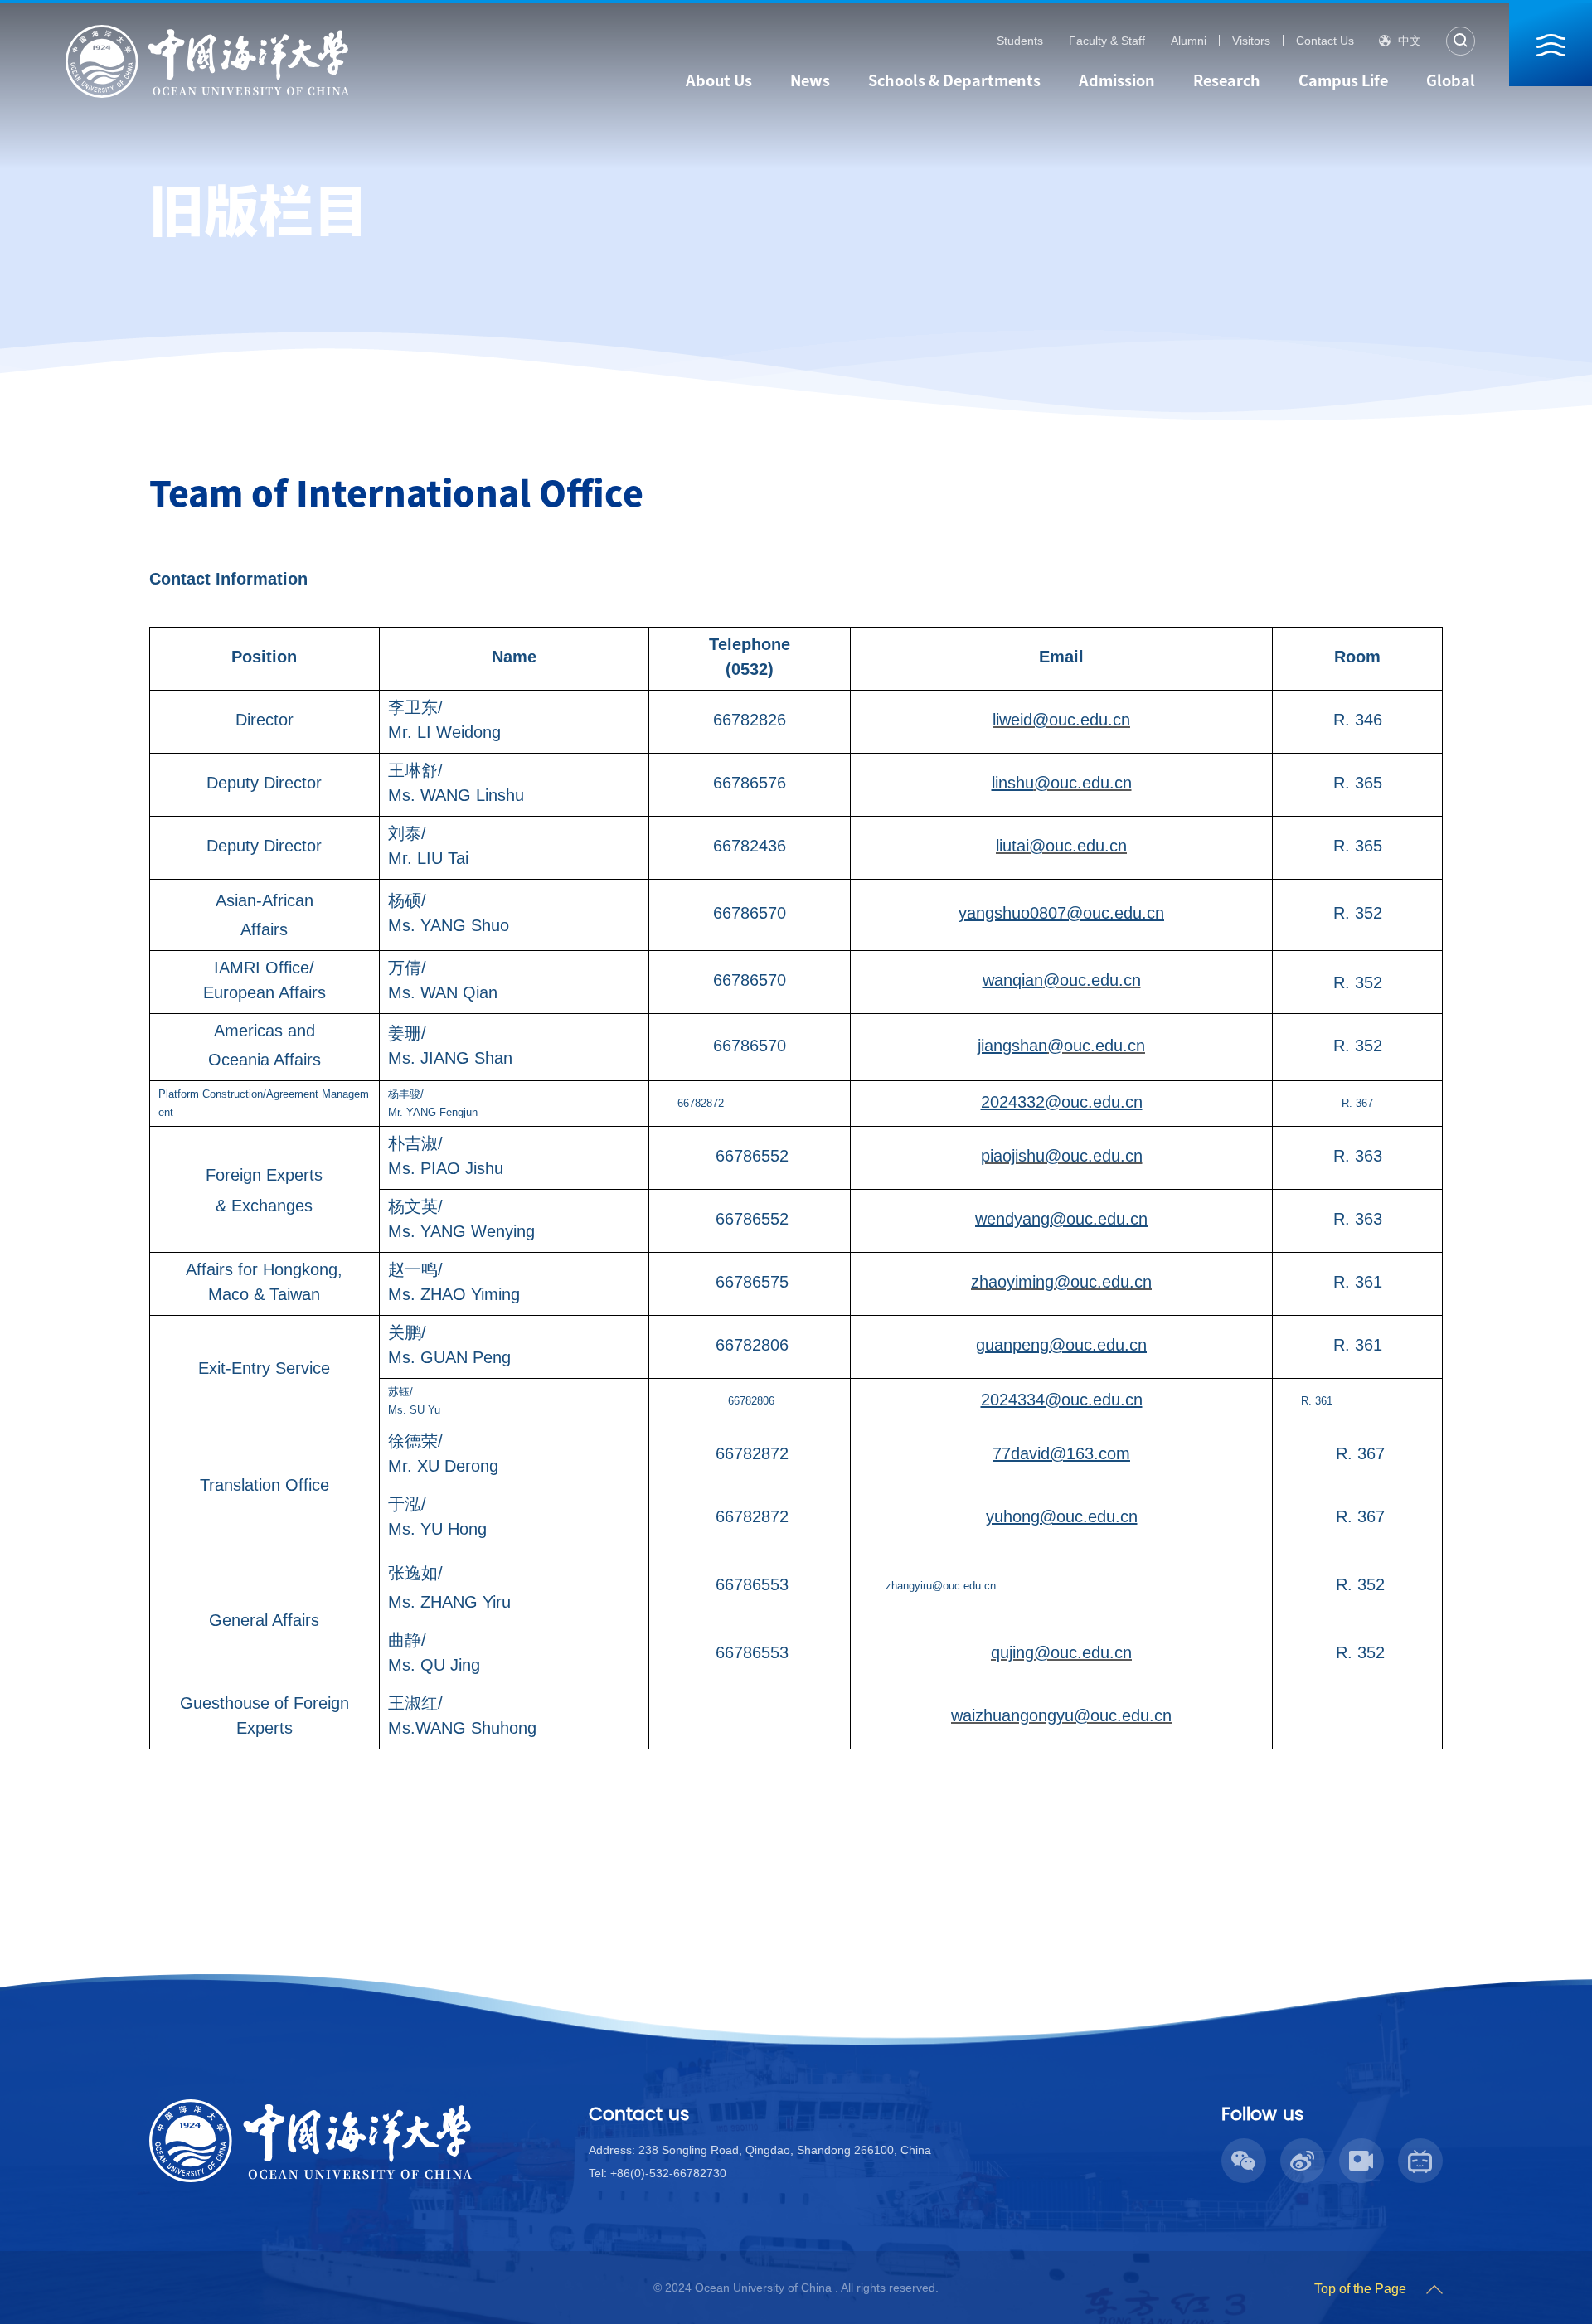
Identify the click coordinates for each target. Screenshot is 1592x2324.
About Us (719, 80)
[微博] (1306, 2211)
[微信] (1247, 2211)
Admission (1117, 80)
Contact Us (1325, 41)
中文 (1410, 41)
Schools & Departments (954, 80)
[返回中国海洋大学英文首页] (207, 30)
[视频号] (1365, 2211)
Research (1227, 80)
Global (1451, 80)
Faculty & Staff (1107, 41)
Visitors (1251, 41)
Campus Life (1343, 80)
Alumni (1189, 41)
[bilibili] (1424, 2211)
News (810, 80)
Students (1020, 41)
